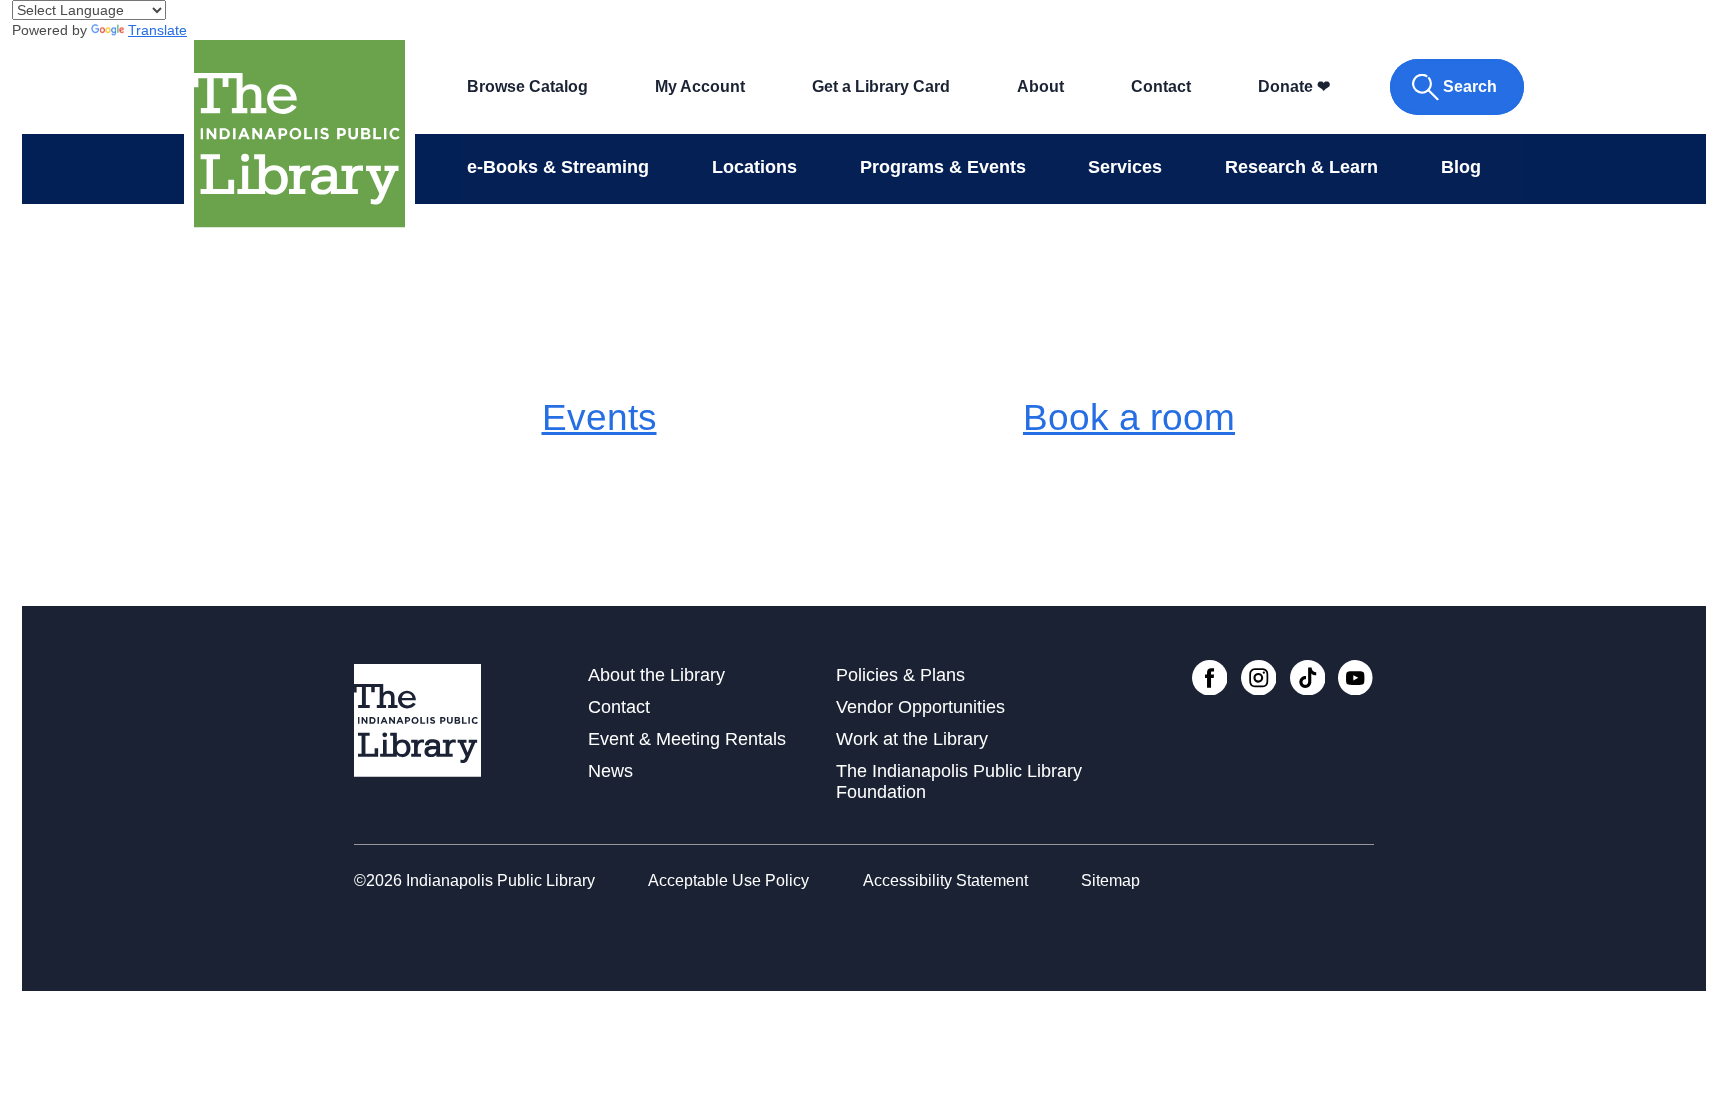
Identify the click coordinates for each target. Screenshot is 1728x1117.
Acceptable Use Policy (728, 880)
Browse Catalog (527, 86)
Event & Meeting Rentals (687, 739)
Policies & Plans (900, 675)
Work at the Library (912, 739)
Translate (157, 30)
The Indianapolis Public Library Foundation (959, 781)
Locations (754, 167)
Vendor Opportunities (920, 707)
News (610, 771)
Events (599, 417)
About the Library (656, 675)
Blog (1461, 167)
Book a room (1129, 417)
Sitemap (1110, 880)
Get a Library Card (881, 86)
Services (1125, 167)
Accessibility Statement (945, 880)
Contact (1161, 86)
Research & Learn (1301, 167)
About (1040, 86)
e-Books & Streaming (558, 167)
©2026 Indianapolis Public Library (474, 880)
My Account (700, 86)
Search (1470, 86)
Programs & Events (943, 167)
